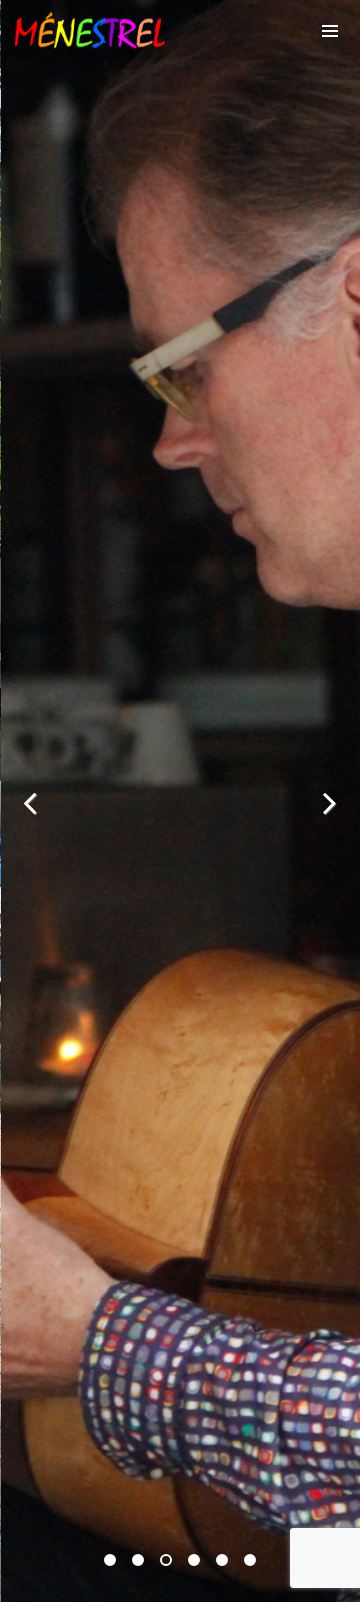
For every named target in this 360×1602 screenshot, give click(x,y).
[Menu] (330, 30)
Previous (30, 802)
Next (330, 802)
